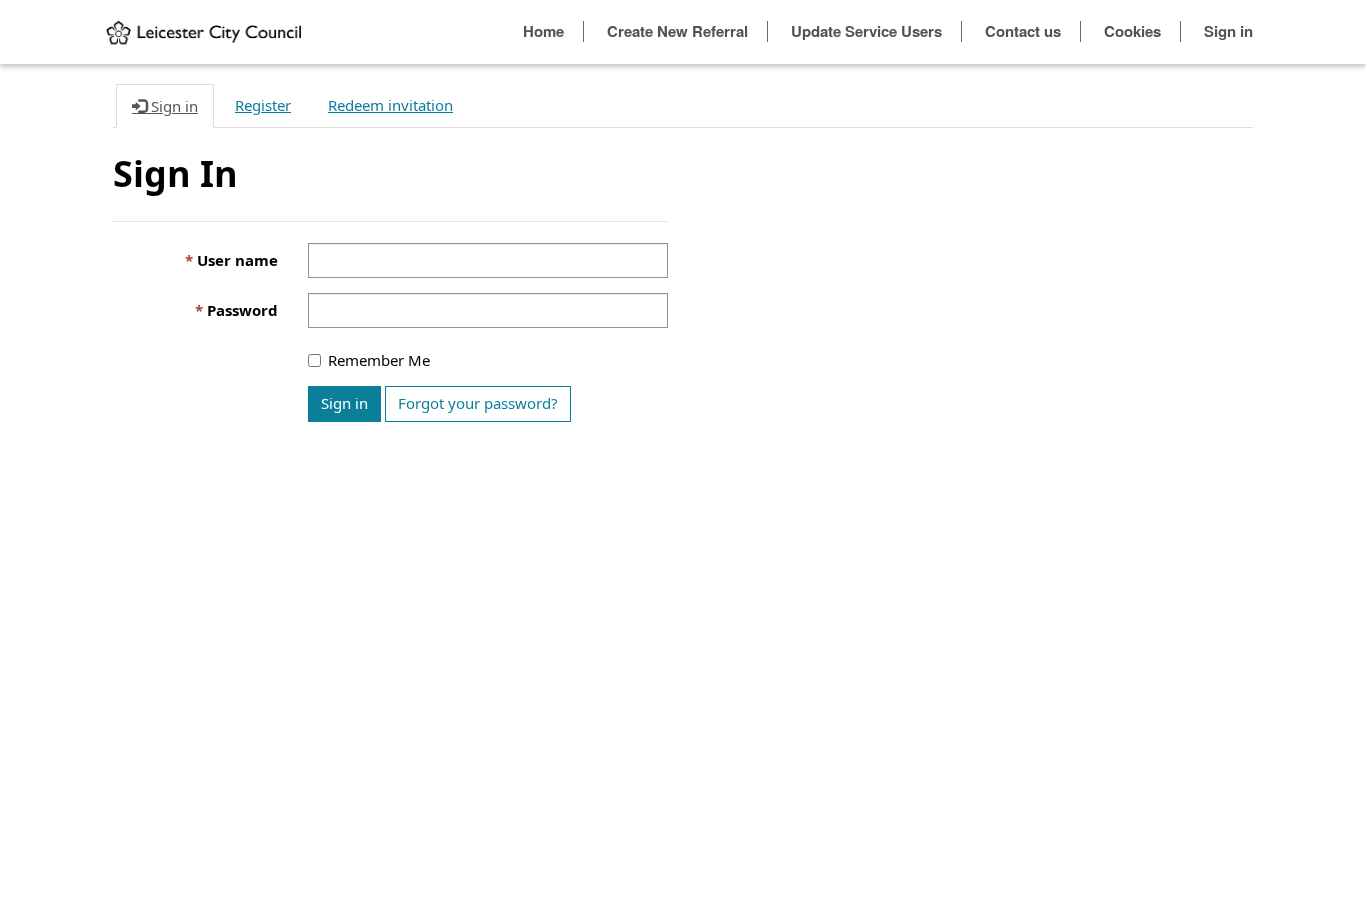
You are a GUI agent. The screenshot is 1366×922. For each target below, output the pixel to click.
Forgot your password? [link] (478, 403)
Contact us (1023, 31)
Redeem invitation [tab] (390, 105)
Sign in (1228, 31)
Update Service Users (866, 31)
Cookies (1132, 31)
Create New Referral (677, 31)
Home (543, 31)
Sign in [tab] (172, 106)
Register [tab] (263, 105)
